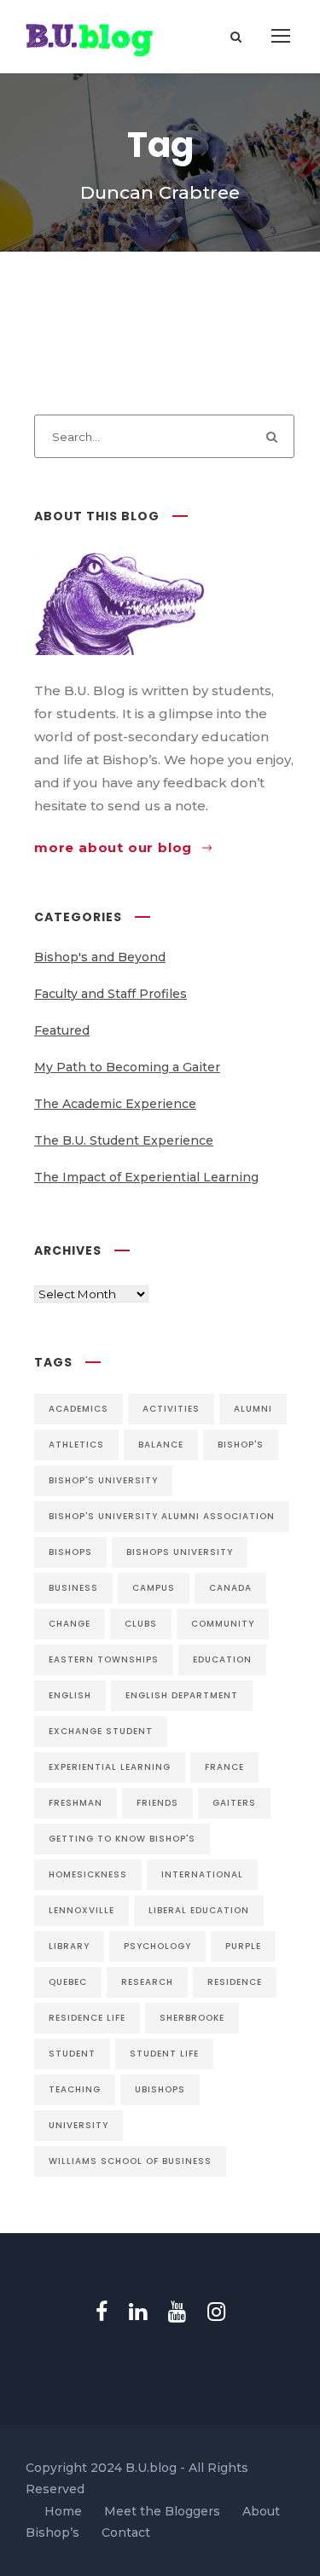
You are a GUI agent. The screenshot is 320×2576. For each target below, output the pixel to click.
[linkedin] (138, 2312)
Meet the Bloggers (162, 2511)
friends (157, 1803)
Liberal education (199, 1910)
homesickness (88, 1874)
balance (161, 1445)
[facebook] (102, 2312)
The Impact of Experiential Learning (146, 1177)
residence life (87, 2018)
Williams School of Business (130, 2161)
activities (171, 1409)
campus (154, 1588)
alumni (253, 1409)
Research (147, 1982)
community (223, 1624)
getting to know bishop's (122, 1839)
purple (243, 1946)
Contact (126, 2532)
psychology (157, 1946)
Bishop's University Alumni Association (162, 1516)
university (79, 2125)
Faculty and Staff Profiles (111, 994)
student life (164, 2054)
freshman (76, 1803)
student (72, 2054)
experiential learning (110, 1767)
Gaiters (234, 1803)
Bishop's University (103, 1480)
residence (235, 1982)
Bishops (70, 1552)
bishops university (180, 1552)
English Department (182, 1695)
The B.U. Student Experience (124, 1140)
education (222, 1659)
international (202, 1874)
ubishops (160, 2089)
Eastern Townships (104, 1659)
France (224, 1767)
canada (230, 1588)
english (70, 1695)
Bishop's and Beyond (100, 957)
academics (79, 1409)
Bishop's (241, 1445)
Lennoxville (81, 1910)
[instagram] (216, 2312)
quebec (68, 1982)
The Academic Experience (115, 1104)
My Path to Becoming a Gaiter (127, 1067)
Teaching (75, 2089)
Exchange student (101, 1731)
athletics (76, 1445)
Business (73, 1588)
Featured (62, 1030)
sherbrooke (192, 2018)
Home (63, 2511)
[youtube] (177, 2312)
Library (69, 1946)
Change (70, 1624)
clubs (141, 1624)
